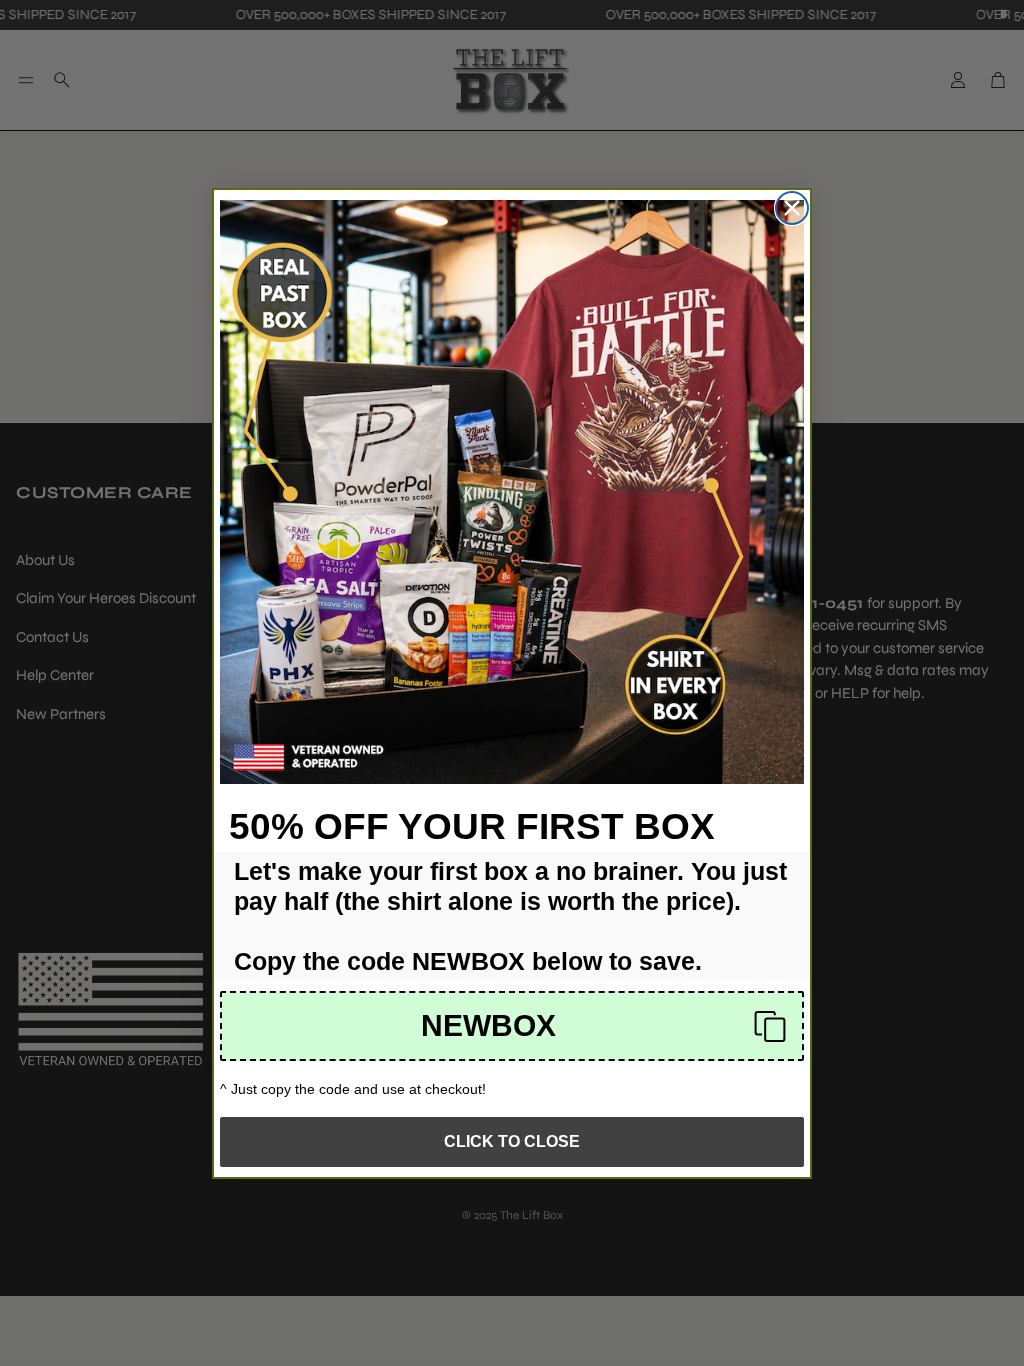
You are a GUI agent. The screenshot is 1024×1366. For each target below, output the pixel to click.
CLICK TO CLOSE (512, 1141)
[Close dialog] (792, 208)
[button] (512, 1026)
